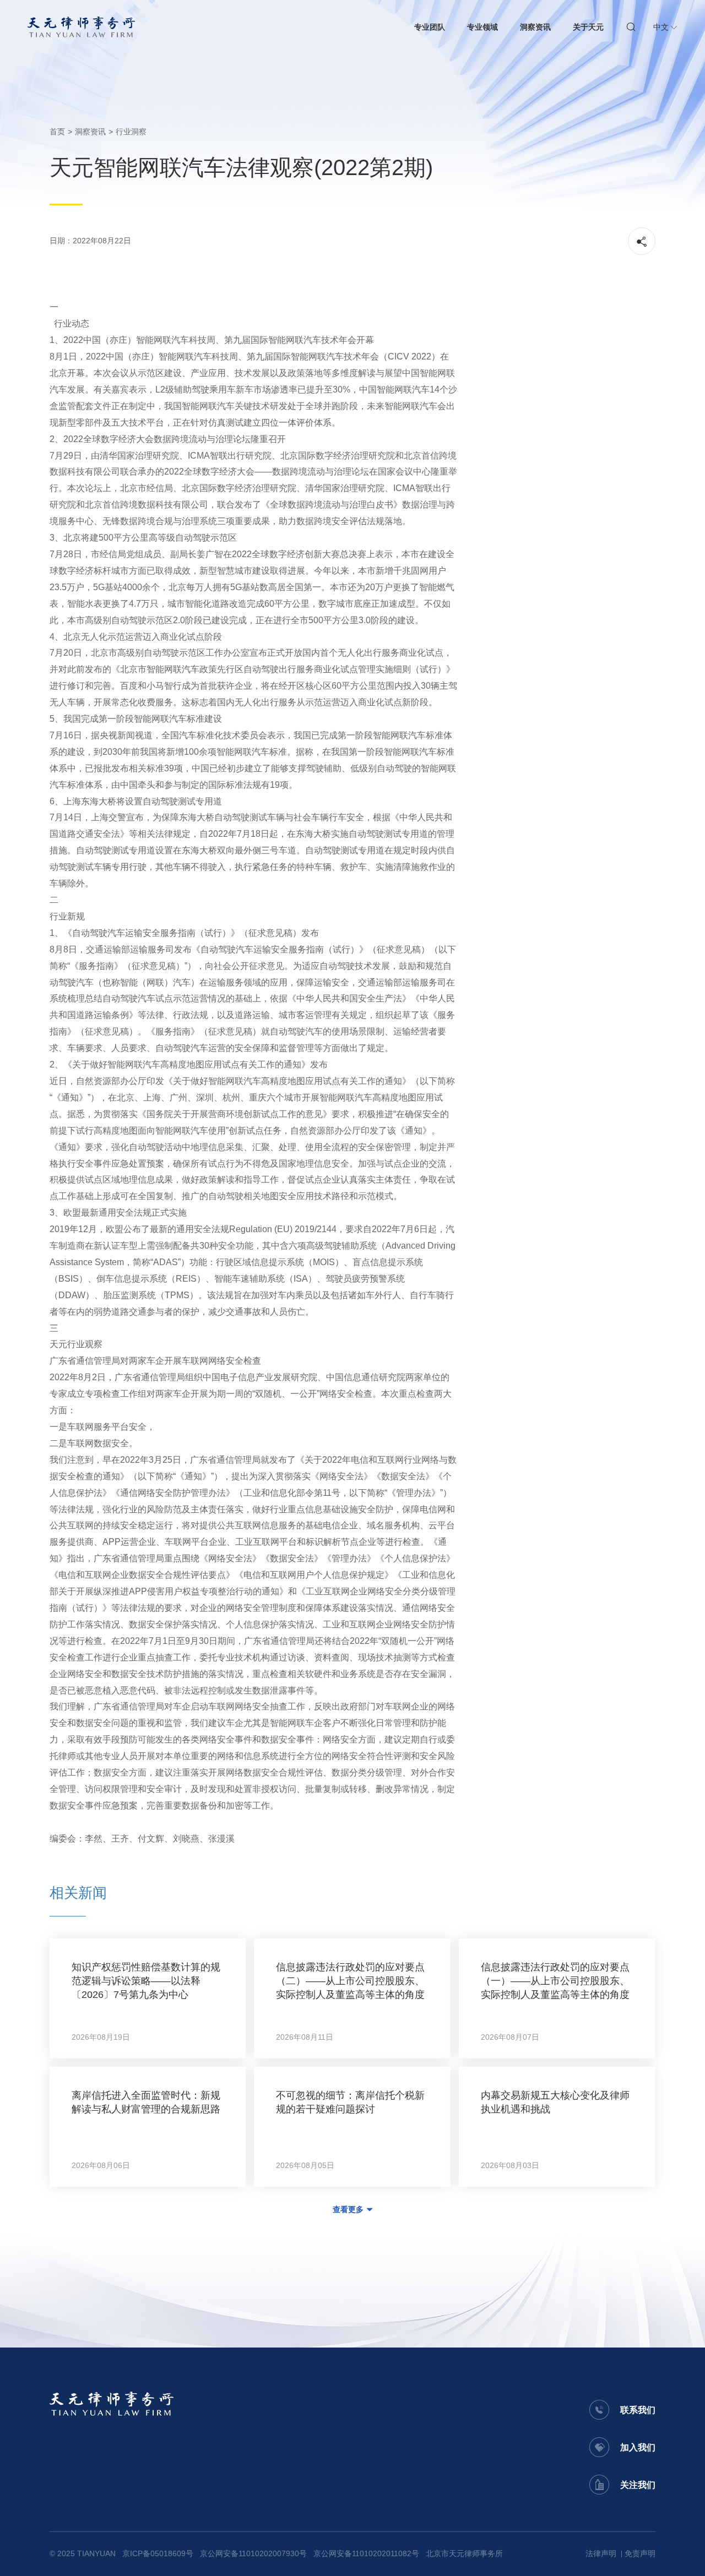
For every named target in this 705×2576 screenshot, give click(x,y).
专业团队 (430, 27)
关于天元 (588, 27)
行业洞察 (131, 132)
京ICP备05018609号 (158, 2553)
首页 (57, 132)
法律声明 (601, 2553)
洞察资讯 (535, 27)
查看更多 (348, 2209)
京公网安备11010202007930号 (253, 2553)
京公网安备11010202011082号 (366, 2553)
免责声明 (640, 2553)
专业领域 (482, 27)
